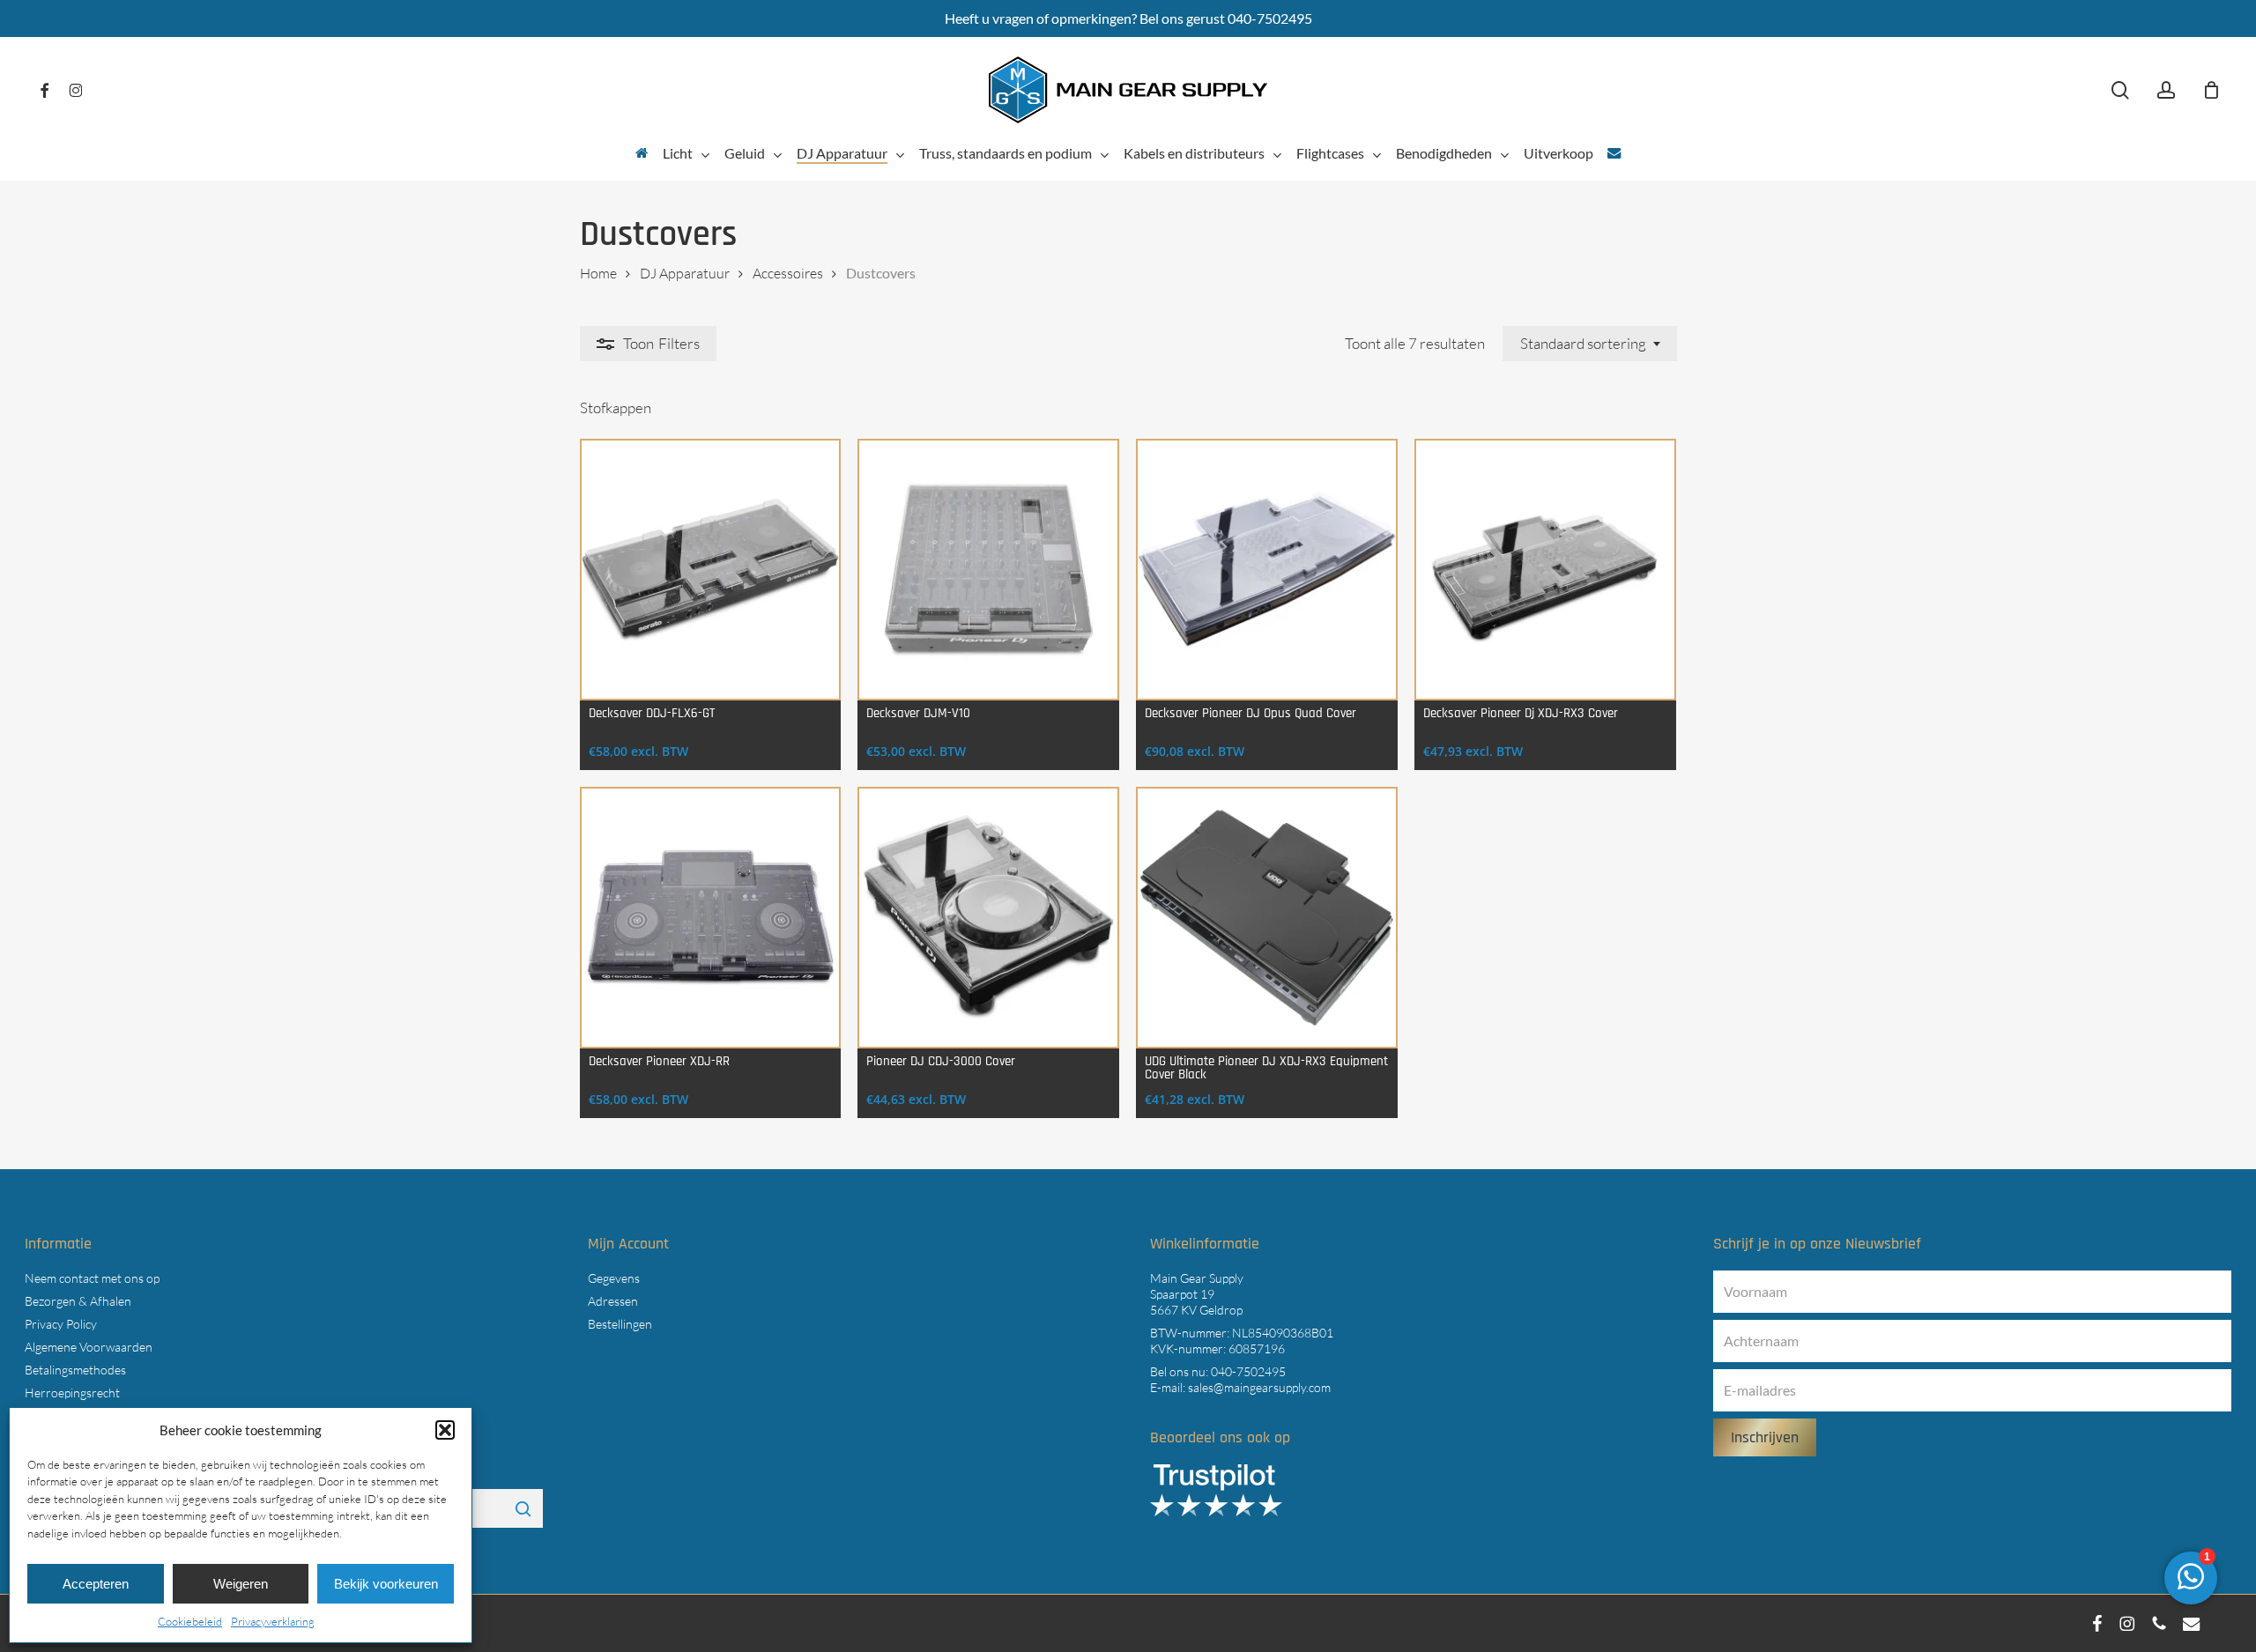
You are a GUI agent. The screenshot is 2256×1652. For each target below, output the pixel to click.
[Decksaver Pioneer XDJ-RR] (711, 918)
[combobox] (1590, 344)
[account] (2166, 90)
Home (598, 273)
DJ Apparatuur (685, 273)
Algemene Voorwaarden (89, 1347)
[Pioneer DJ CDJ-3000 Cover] (988, 918)
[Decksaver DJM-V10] (988, 570)
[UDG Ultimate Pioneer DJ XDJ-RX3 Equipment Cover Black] (1267, 918)
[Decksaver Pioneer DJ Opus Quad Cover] (1267, 570)
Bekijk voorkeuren (386, 1584)
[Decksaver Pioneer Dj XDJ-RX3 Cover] (1545, 570)
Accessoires (788, 273)
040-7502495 (1248, 1371)
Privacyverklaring (273, 1621)
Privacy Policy (61, 1324)
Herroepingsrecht (72, 1393)
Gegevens (614, 1278)
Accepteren (96, 1584)
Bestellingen (620, 1324)
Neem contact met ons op (92, 1278)
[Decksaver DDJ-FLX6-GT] (711, 570)
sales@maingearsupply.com (1259, 1387)
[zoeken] (2120, 90)
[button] (445, 1430)
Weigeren (241, 1584)
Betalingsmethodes (75, 1370)
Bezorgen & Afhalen (78, 1301)
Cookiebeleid (190, 1621)
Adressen (613, 1301)
